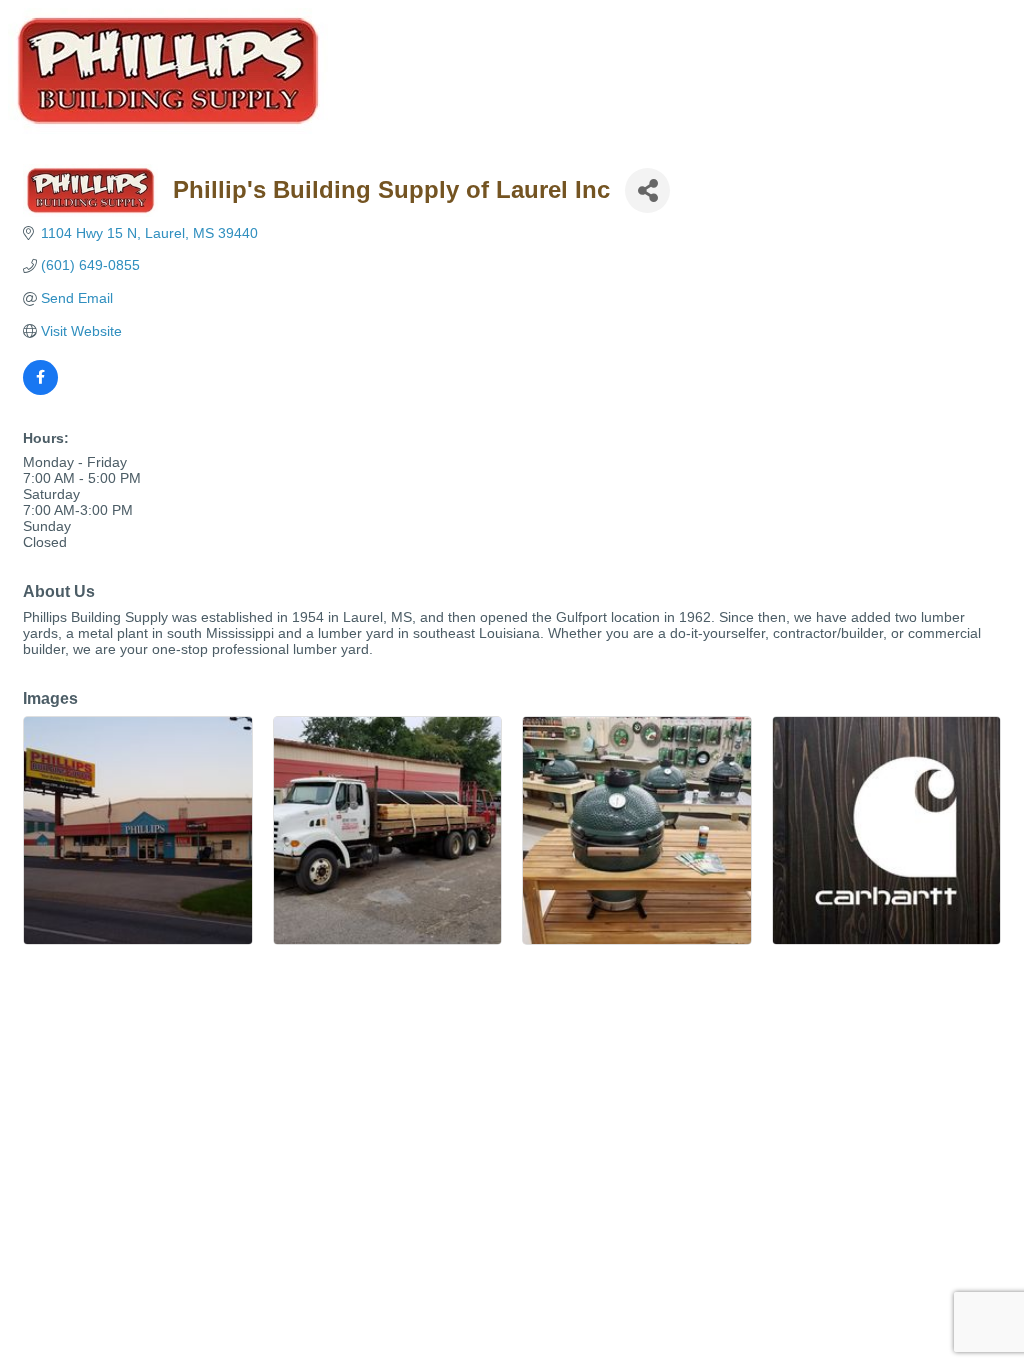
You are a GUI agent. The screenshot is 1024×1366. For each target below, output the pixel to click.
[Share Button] (647, 190)
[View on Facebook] (40, 390)
